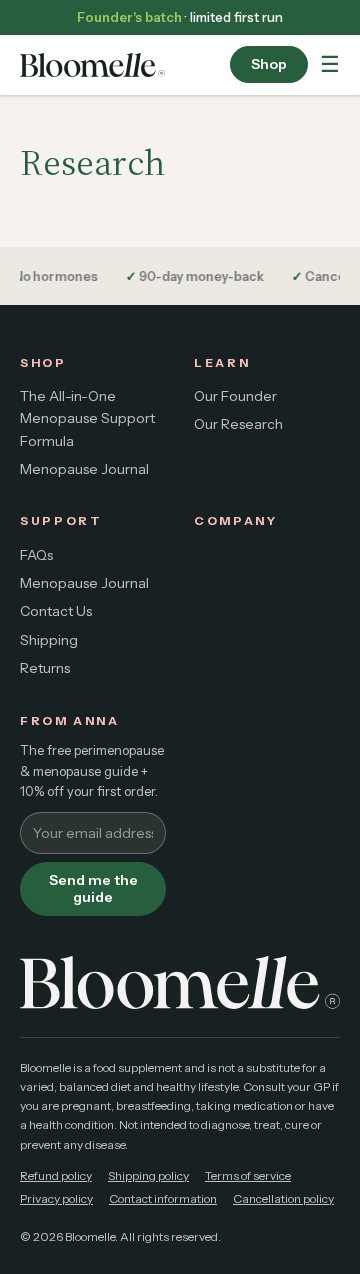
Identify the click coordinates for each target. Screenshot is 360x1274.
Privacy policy (56, 1198)
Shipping (49, 640)
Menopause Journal (84, 469)
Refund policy (56, 1175)
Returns (45, 668)
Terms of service (248, 1175)
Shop (269, 64)
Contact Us (56, 611)
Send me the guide (93, 888)
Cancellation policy (283, 1198)
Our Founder (235, 396)
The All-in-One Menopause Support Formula (87, 418)
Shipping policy (148, 1175)
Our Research (238, 424)
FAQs (36, 555)
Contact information (163, 1198)
